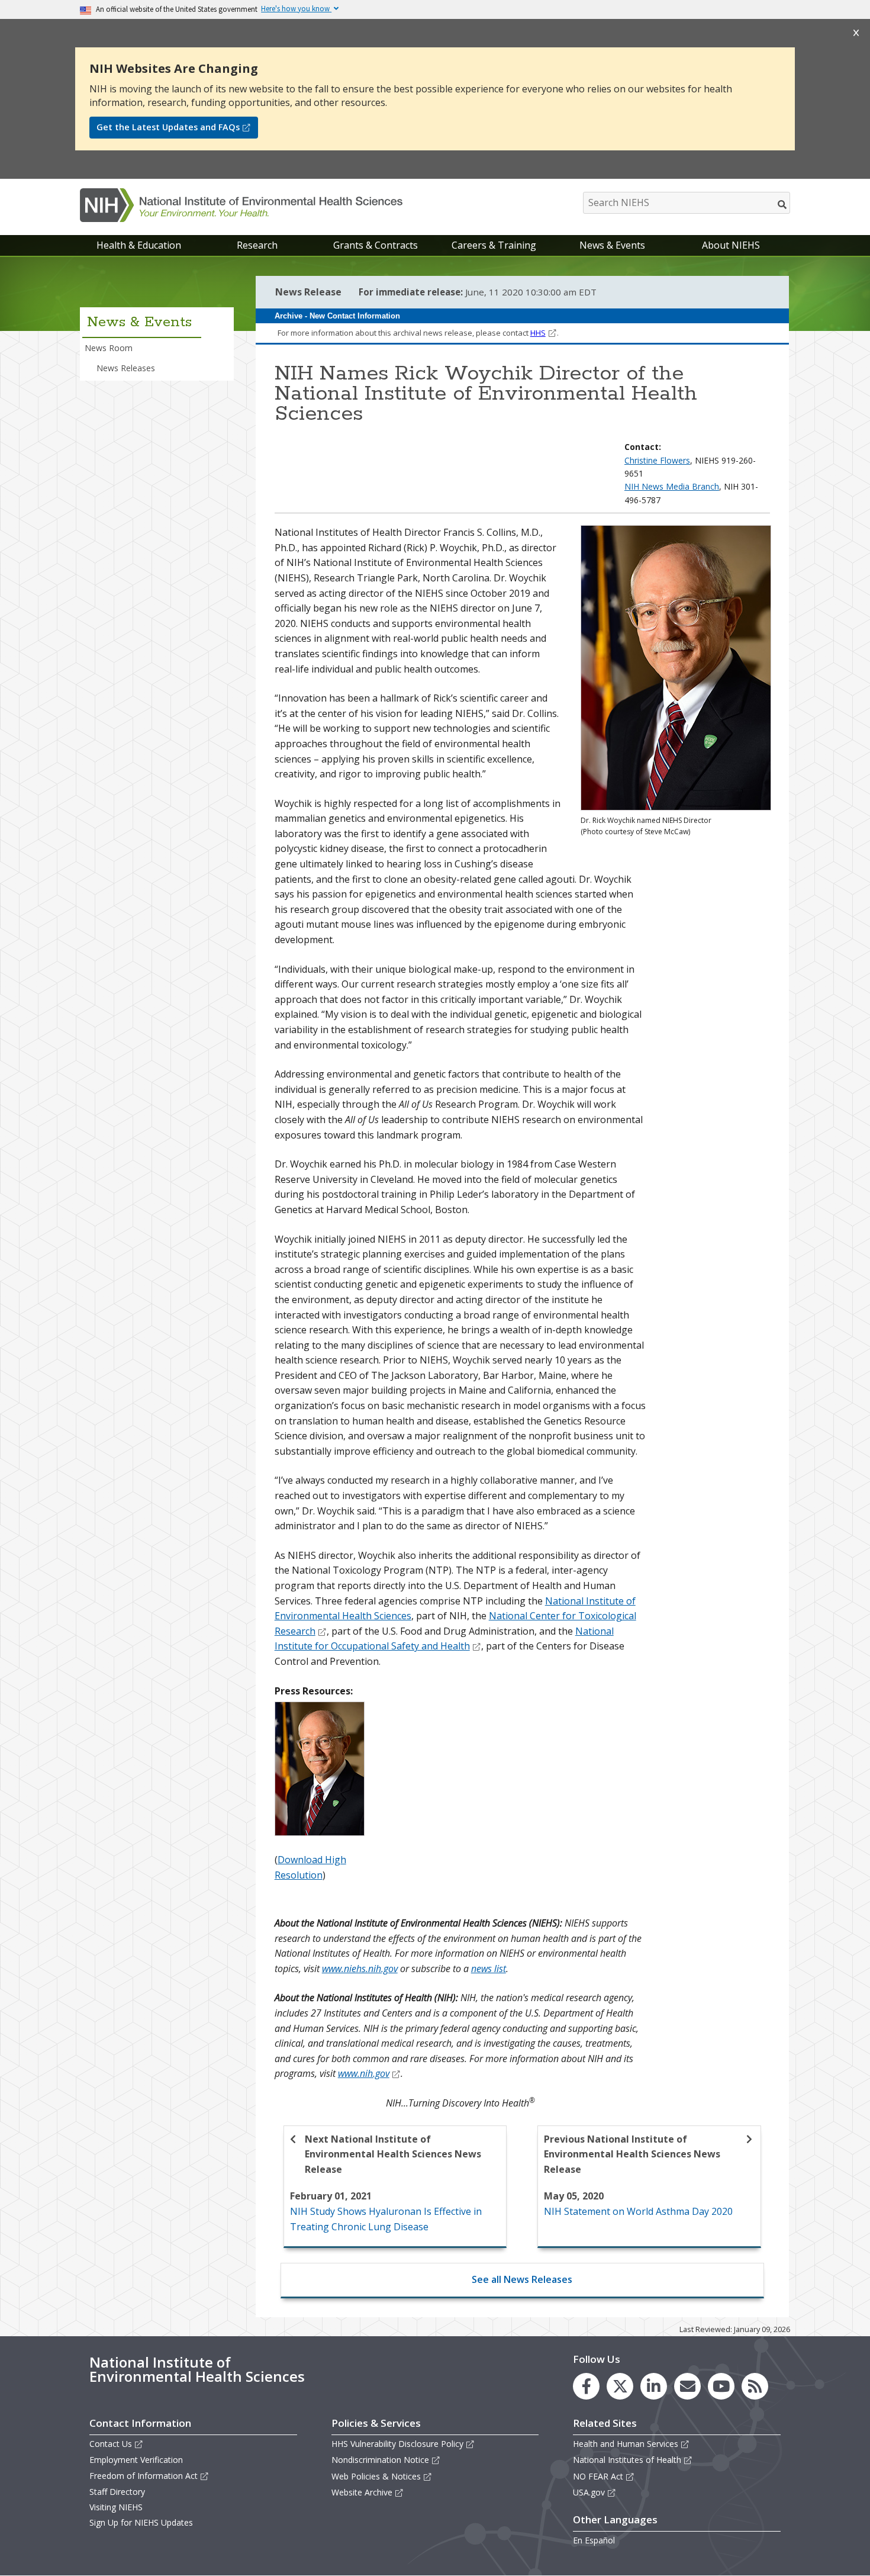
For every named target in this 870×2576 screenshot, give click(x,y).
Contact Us (111, 2444)
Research (257, 245)
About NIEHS (731, 245)
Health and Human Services (626, 2444)
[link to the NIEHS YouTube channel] (721, 2386)
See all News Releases (522, 2279)
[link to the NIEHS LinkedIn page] (654, 2386)
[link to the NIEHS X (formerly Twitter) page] (620, 2386)
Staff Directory (117, 2492)
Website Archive (362, 2492)
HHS (538, 333)
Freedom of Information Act (144, 2476)
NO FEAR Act (598, 2476)
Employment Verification (136, 2460)
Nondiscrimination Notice (380, 2460)
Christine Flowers (657, 460)
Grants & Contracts (376, 245)
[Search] (783, 204)
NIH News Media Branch (672, 486)
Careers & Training (494, 245)
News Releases (126, 368)
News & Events (612, 245)
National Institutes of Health (627, 2460)
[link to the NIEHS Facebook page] (586, 2386)
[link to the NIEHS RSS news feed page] (755, 2386)
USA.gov (589, 2492)
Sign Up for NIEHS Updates (141, 2522)
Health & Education (139, 245)
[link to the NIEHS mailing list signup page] (687, 2386)
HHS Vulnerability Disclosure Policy (397, 2444)
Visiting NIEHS (116, 2507)
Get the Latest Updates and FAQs (168, 127)
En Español (594, 2540)
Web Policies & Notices (376, 2476)
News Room (109, 348)
